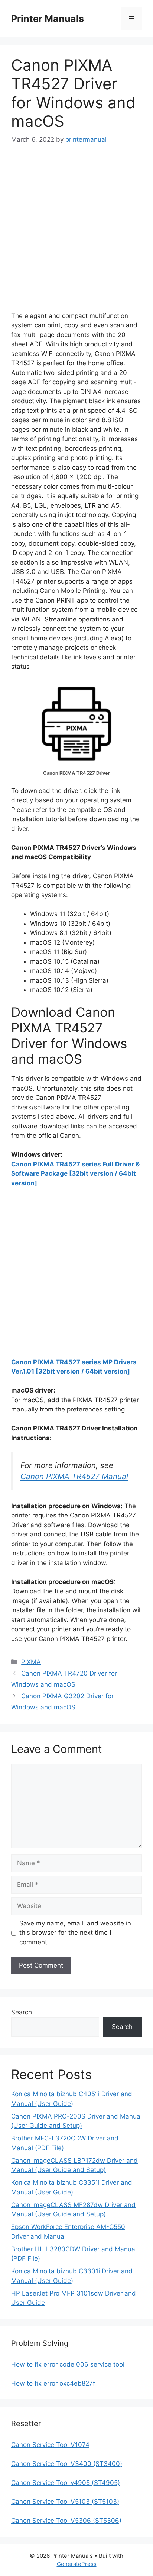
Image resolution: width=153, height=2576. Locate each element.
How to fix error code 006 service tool (68, 2364)
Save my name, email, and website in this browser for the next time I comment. (75, 1933)
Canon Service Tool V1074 (50, 2445)
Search (22, 2012)
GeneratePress (77, 2564)
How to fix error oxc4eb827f (53, 2383)
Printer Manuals (48, 19)
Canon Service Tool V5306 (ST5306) (66, 2521)
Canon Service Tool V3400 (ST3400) (67, 2464)
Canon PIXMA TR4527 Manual (74, 1476)
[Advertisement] (76, 235)
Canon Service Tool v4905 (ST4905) (66, 2483)
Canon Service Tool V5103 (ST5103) (65, 2502)
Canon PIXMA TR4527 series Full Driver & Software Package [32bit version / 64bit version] (75, 1174)
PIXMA (31, 1662)
